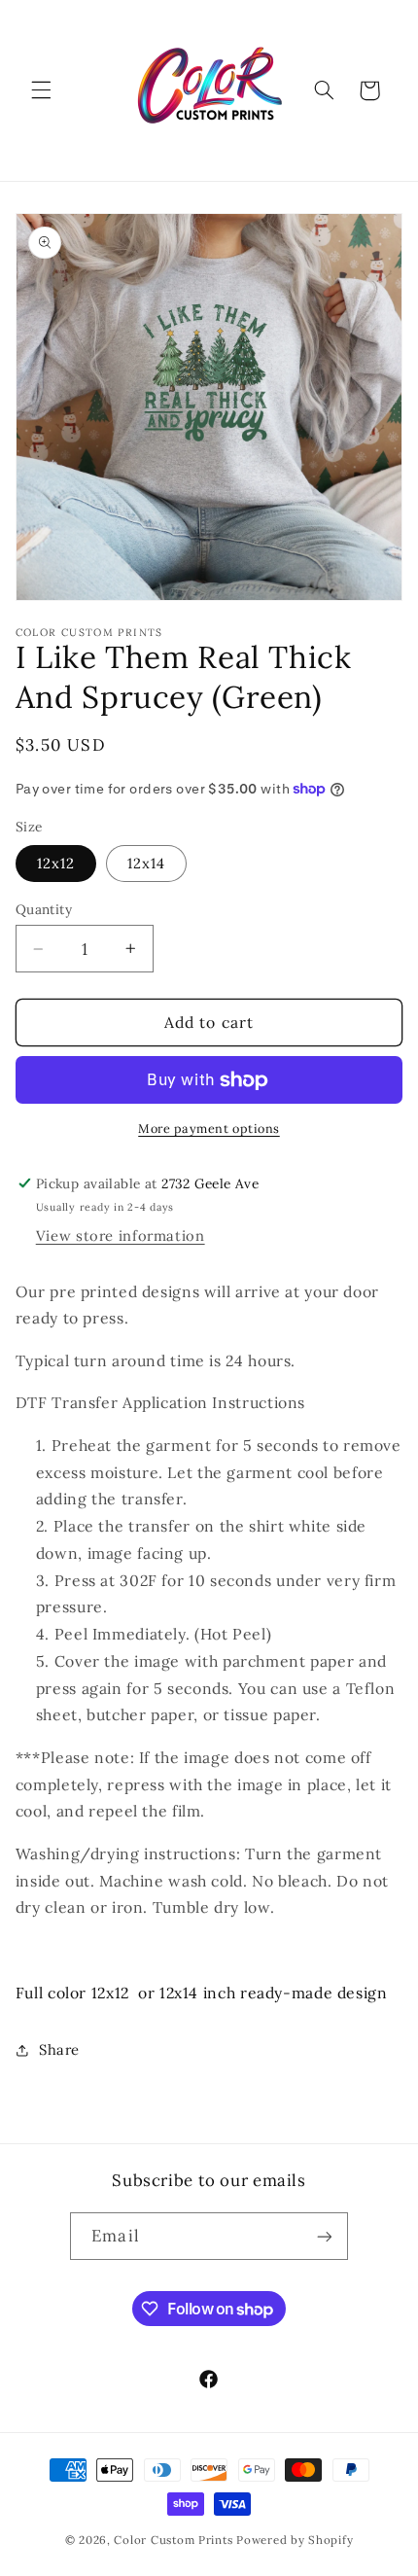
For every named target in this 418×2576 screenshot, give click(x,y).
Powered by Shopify (295, 2540)
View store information (121, 1235)
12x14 (146, 863)
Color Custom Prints (173, 2540)
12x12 (56, 863)
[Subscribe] (324, 2236)
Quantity (44, 909)
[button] (41, 90)
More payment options (209, 1128)
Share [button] (59, 2049)
